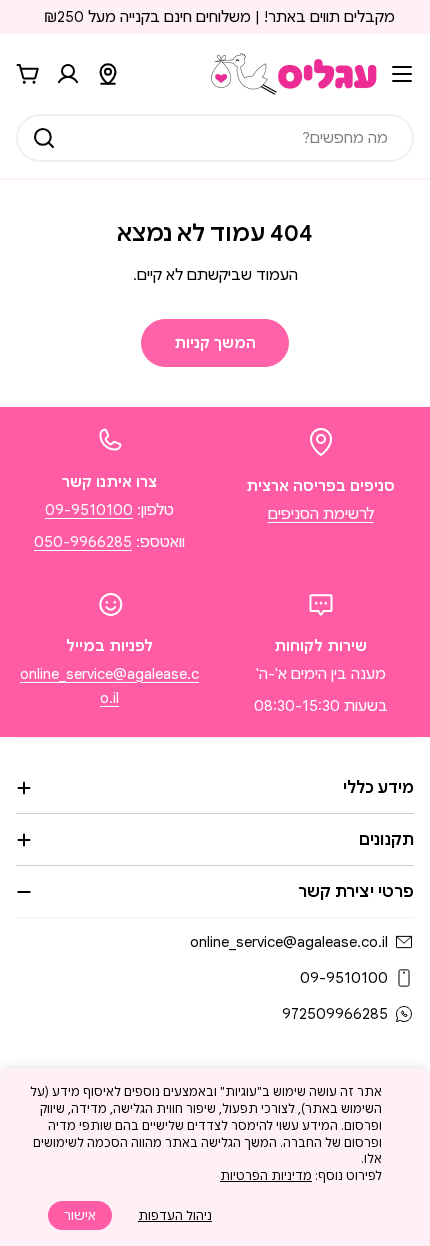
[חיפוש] (44, 138)
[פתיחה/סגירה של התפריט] (402, 74)
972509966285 (335, 1014)
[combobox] (215, 138)
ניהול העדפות (175, 1215)
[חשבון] (68, 74)
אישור (80, 1215)
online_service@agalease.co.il (289, 942)
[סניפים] (108, 74)
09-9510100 (89, 510)
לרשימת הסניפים (321, 514)
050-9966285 (83, 542)
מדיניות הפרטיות (266, 1175)
